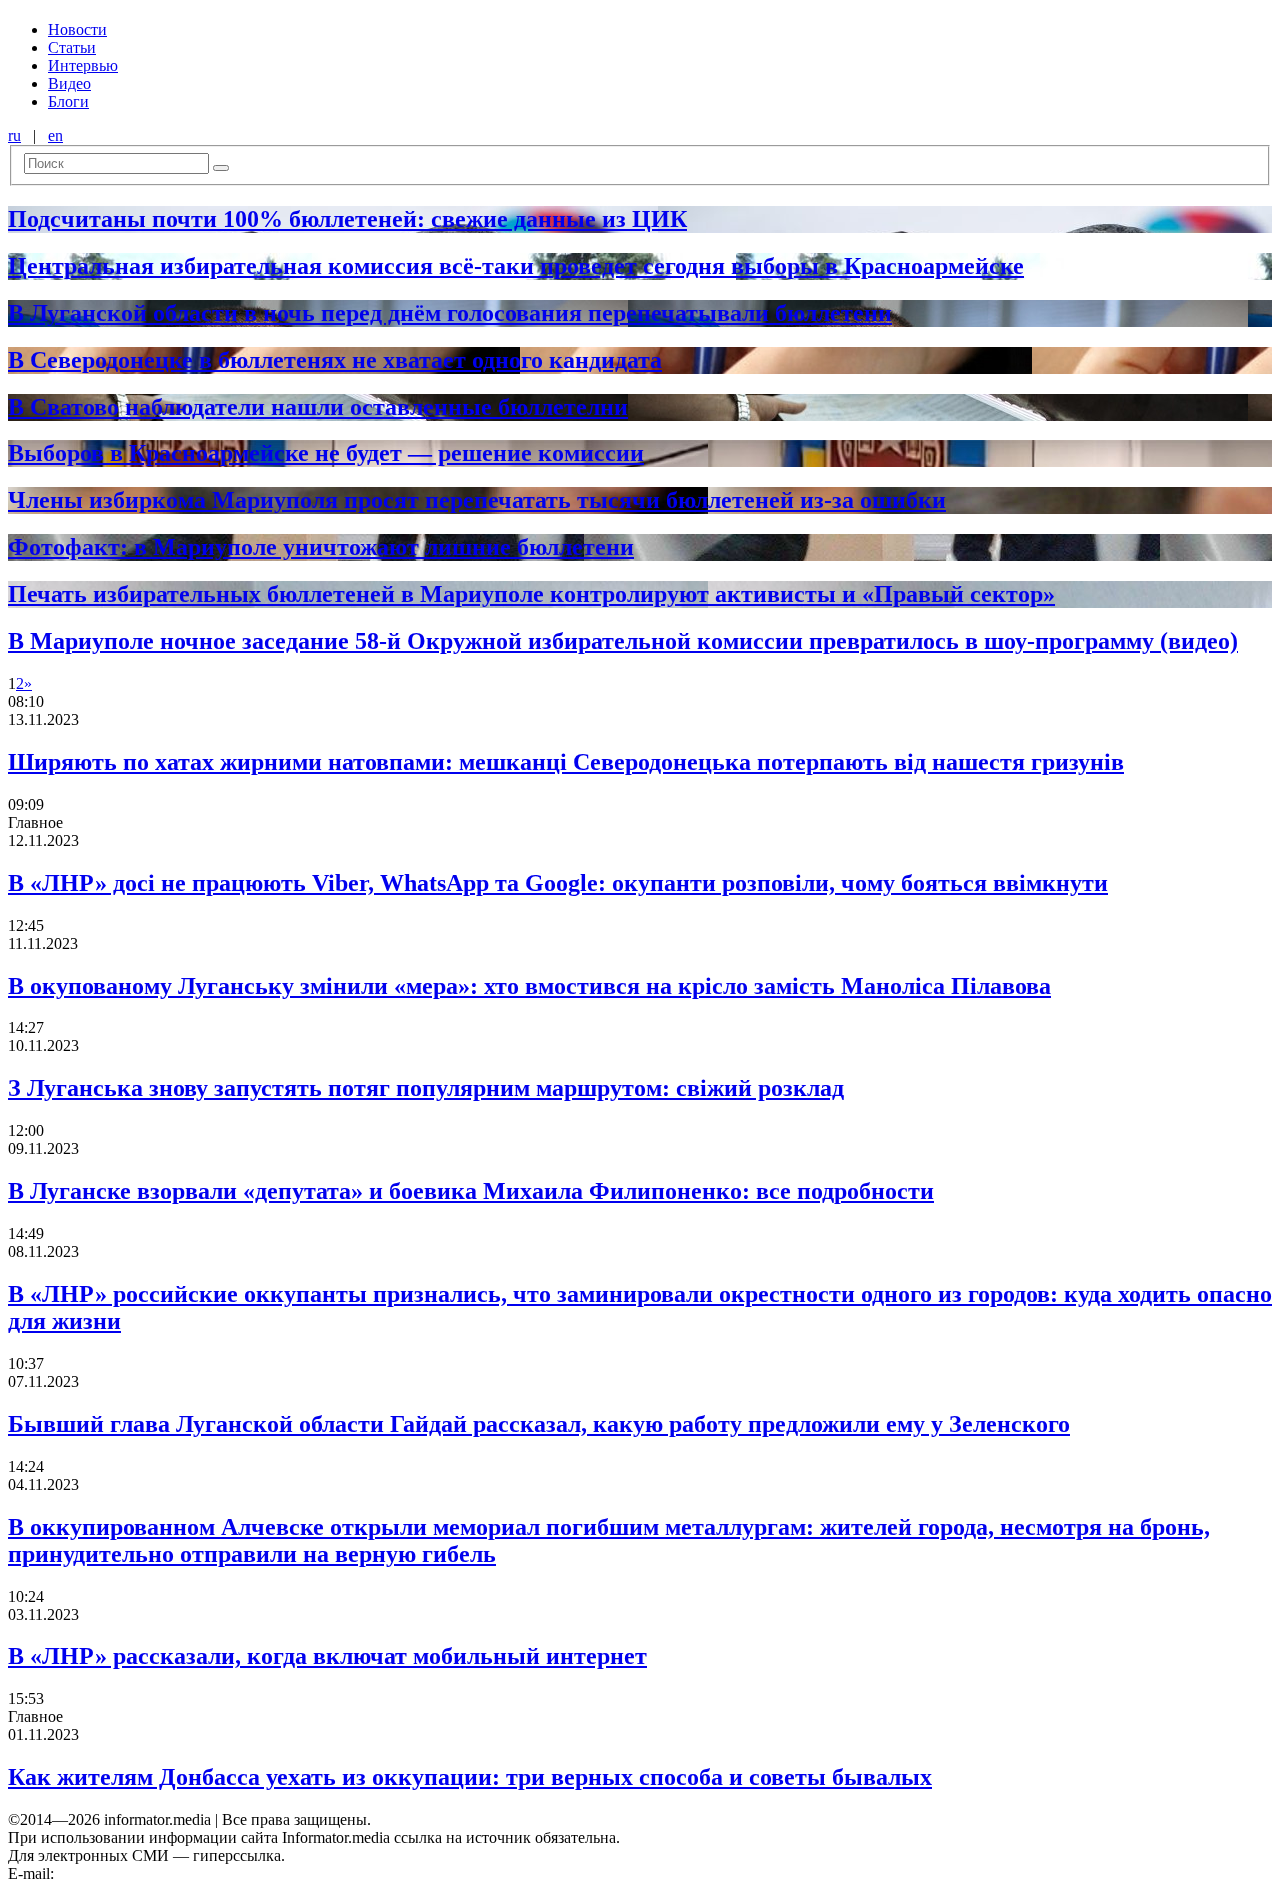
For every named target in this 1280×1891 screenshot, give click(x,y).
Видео (69, 83)
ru (14, 135)
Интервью (83, 65)
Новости (77, 29)
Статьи (72, 47)
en (55, 135)
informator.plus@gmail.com (146, 1873)
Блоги (68, 101)
